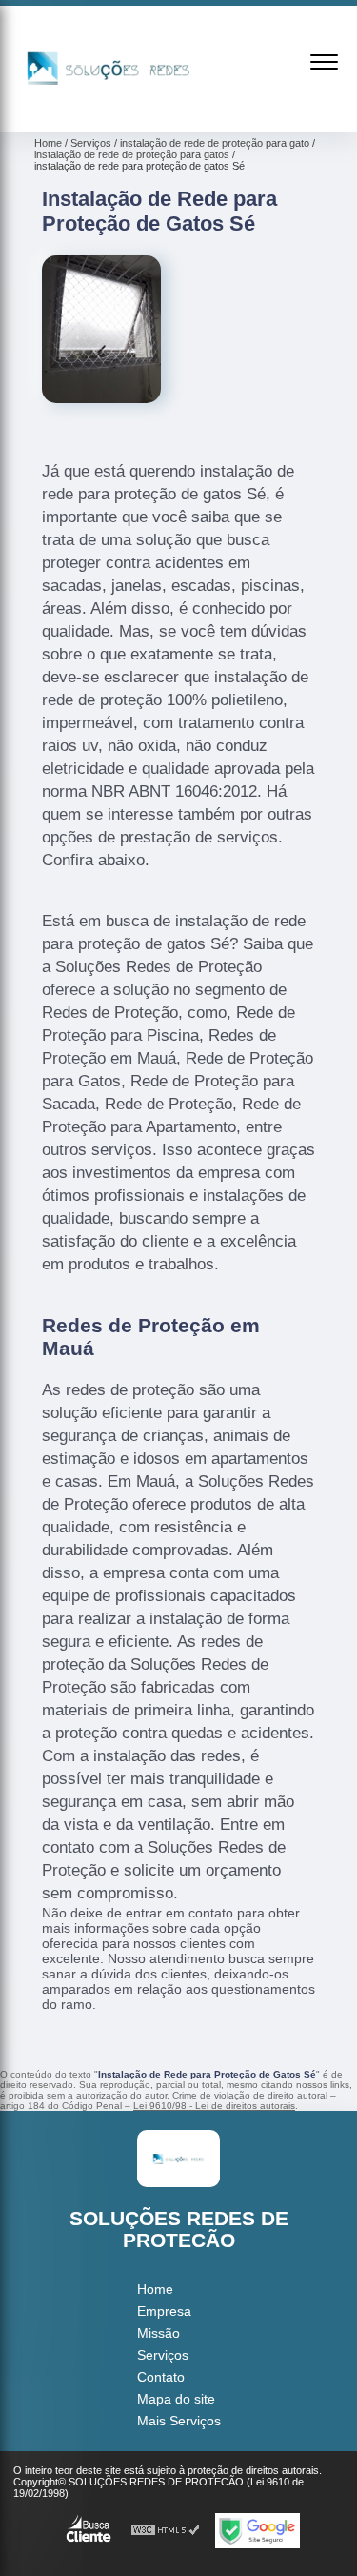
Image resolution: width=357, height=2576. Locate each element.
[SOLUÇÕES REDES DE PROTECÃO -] (109, 111)
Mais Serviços (179, 2421)
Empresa (164, 2311)
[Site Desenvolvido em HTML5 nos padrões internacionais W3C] (166, 2531)
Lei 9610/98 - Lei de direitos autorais (214, 2106)
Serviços (163, 2355)
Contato (161, 2377)
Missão (159, 2333)
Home (155, 2289)
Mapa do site (176, 2399)
